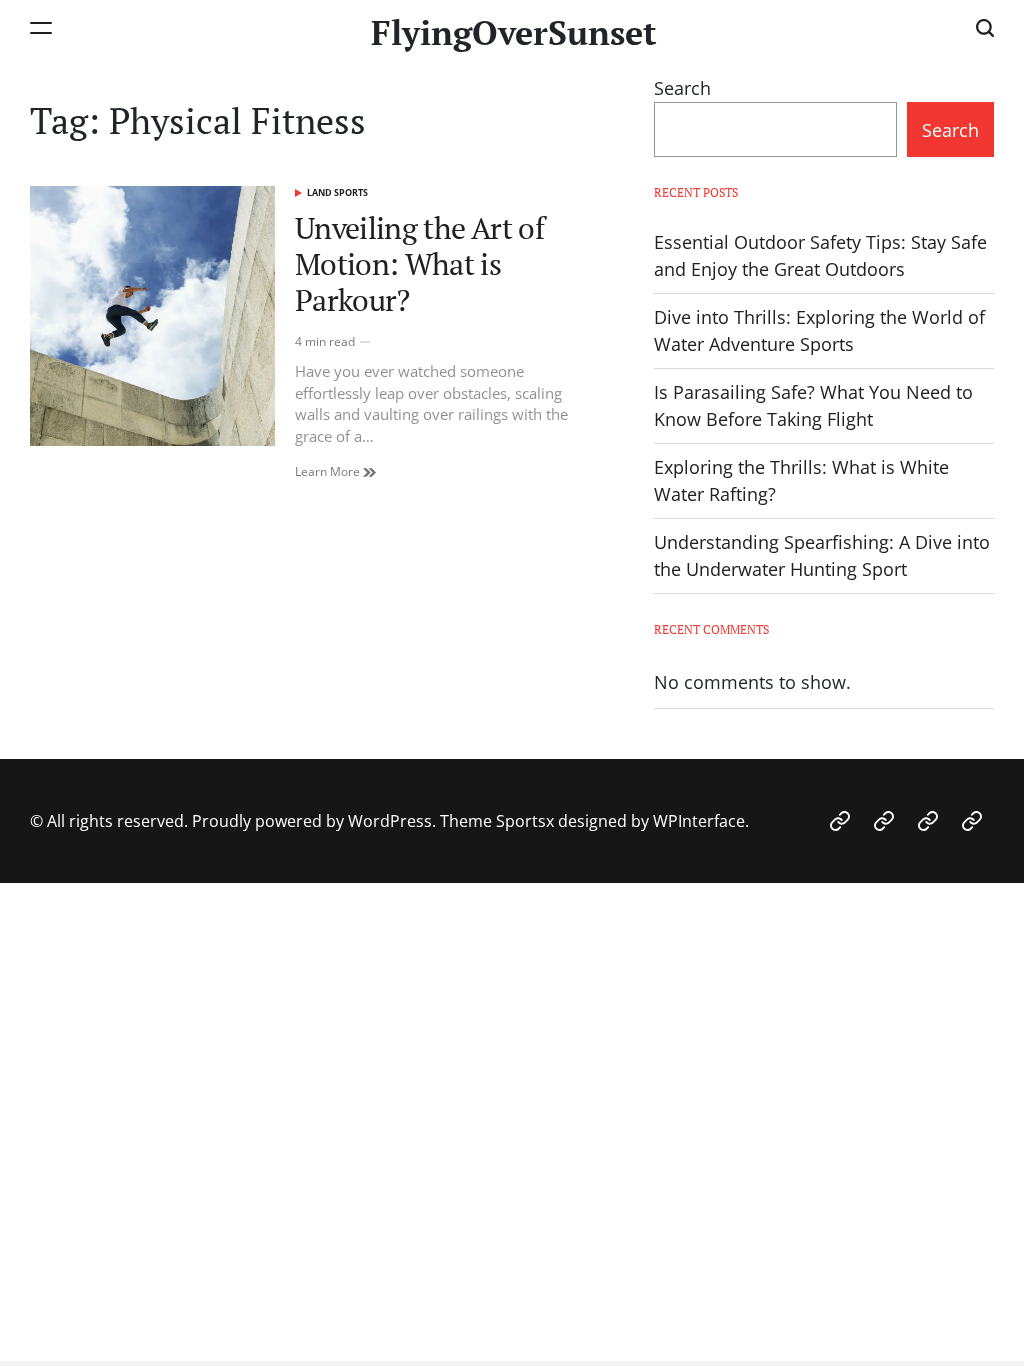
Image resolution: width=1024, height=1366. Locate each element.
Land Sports (337, 192)
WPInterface (699, 821)
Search (682, 88)
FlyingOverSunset (514, 33)
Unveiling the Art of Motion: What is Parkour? (419, 264)
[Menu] (41, 27)
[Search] (985, 27)
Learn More (329, 471)
